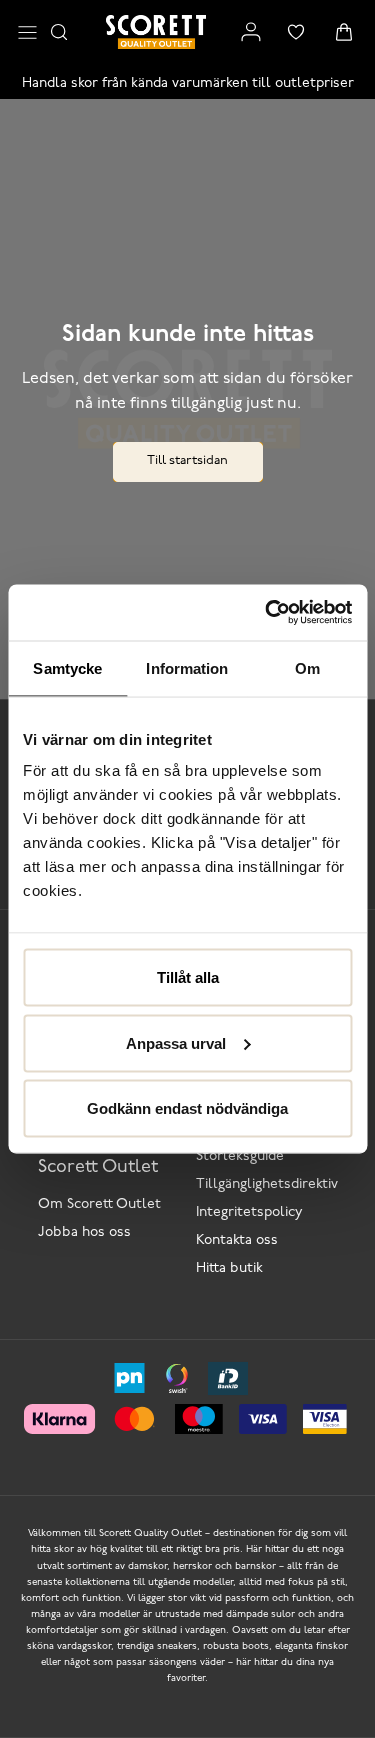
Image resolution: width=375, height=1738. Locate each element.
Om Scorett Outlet (99, 1204)
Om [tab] (307, 667)
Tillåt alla (188, 977)
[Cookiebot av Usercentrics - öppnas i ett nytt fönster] (267, 613)
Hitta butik (229, 1268)
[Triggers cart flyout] (344, 32)
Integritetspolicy (249, 1212)
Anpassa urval (176, 1042)
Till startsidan (187, 460)
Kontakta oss (237, 1240)
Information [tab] (187, 667)
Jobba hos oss (84, 1232)
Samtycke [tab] (67, 667)
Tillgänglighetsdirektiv (267, 1184)
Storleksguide (240, 1156)
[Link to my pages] (251, 32)
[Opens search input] (59, 32)
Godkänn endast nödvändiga (187, 1108)
